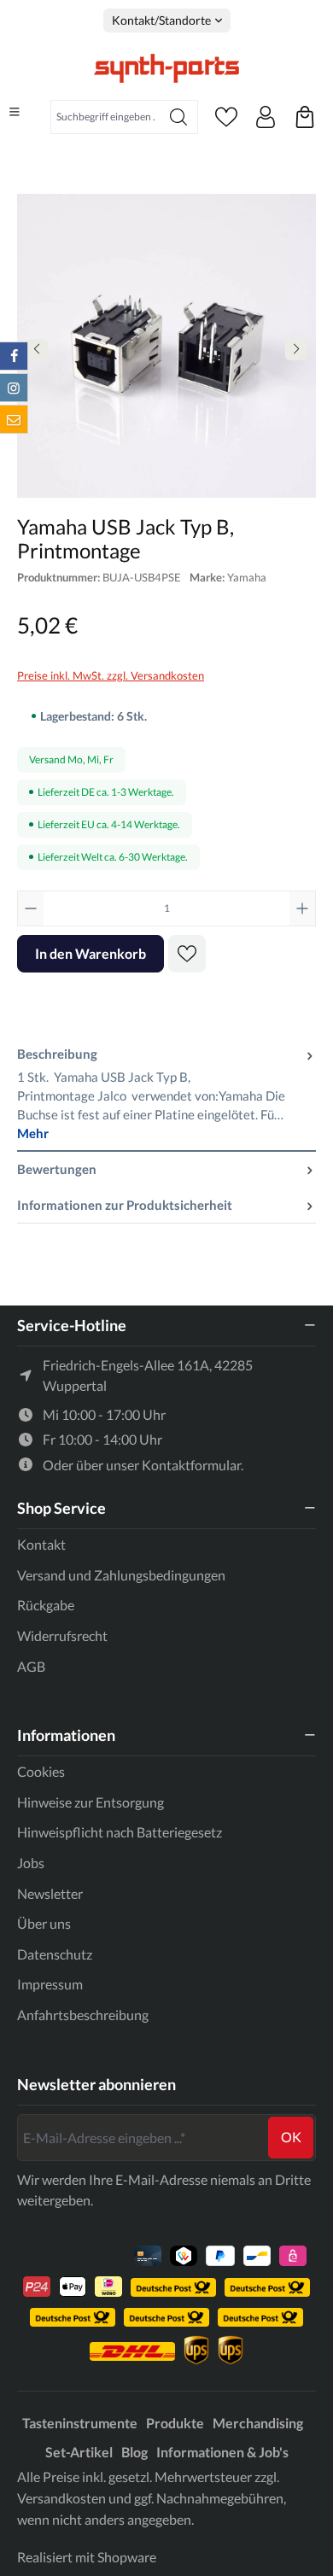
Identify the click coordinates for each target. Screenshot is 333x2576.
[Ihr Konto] (266, 117)
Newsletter (50, 1893)
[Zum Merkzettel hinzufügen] (187, 954)
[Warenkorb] (305, 117)
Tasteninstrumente (80, 2423)
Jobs (31, 1863)
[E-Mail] (14, 419)
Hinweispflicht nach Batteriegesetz (120, 1832)
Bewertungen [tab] (57, 1169)
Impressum (50, 1984)
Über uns (44, 1923)
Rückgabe (46, 1605)
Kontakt (41, 1544)
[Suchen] (179, 117)
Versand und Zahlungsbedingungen (121, 1575)
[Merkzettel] (226, 117)
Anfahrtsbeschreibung (83, 2015)
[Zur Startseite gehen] (166, 68)
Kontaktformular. (193, 1465)
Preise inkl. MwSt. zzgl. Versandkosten (111, 675)
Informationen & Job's (222, 2452)
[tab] (166, 1094)
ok (291, 2137)
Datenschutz (55, 1954)
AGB (31, 1666)
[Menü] (15, 112)
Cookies (41, 1771)
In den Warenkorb (91, 953)
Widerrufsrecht (62, 1636)
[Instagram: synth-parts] (14, 388)
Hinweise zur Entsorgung (91, 1802)
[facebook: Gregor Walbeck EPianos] (14, 356)
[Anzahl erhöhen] (302, 908)
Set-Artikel (79, 2452)
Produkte (175, 2423)
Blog (134, 2452)
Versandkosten (61, 2498)
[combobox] (105, 117)
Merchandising (258, 2423)
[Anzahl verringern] (31, 908)
